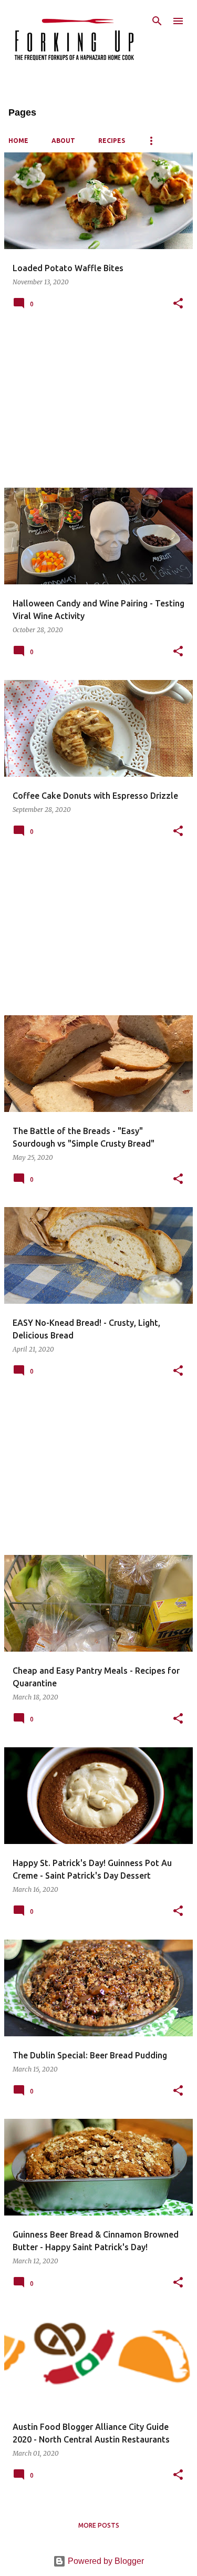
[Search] (157, 21)
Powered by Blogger (105, 2561)
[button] (178, 304)
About (63, 141)
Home (18, 141)
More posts (99, 2525)
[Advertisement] (98, 406)
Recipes (112, 141)
